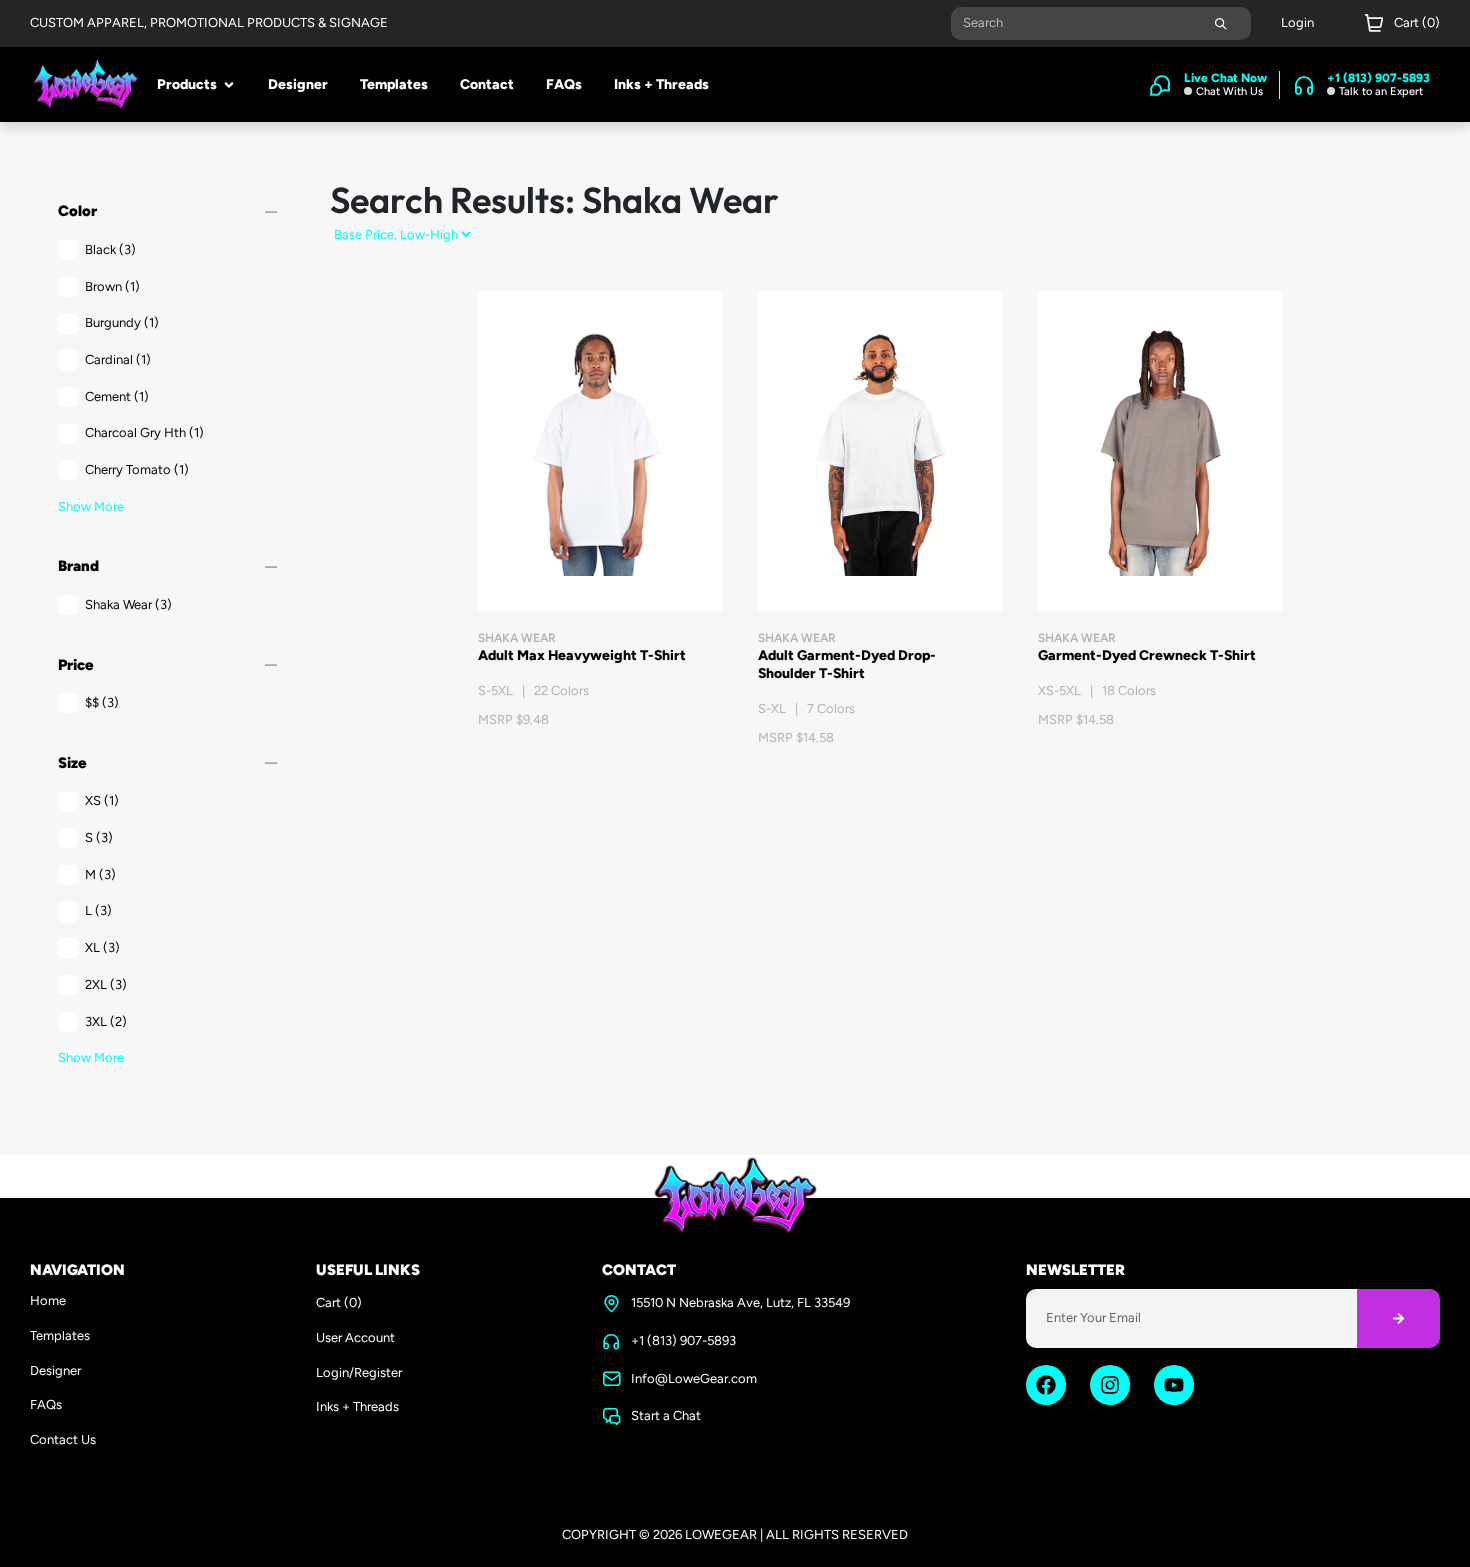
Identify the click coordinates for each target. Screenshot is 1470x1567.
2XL (106, 984)
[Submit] (1221, 23)
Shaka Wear (128, 604)
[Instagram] (1110, 1385)
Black (110, 249)
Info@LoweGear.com (694, 1378)
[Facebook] (1046, 1385)
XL (102, 947)
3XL (106, 1021)
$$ (102, 702)
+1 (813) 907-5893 (683, 1340)
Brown (112, 286)
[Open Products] (229, 85)
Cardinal (118, 359)
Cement (117, 396)
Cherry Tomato (137, 469)
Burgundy (122, 322)
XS (102, 800)
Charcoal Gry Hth (144, 432)
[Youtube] (1174, 1385)
